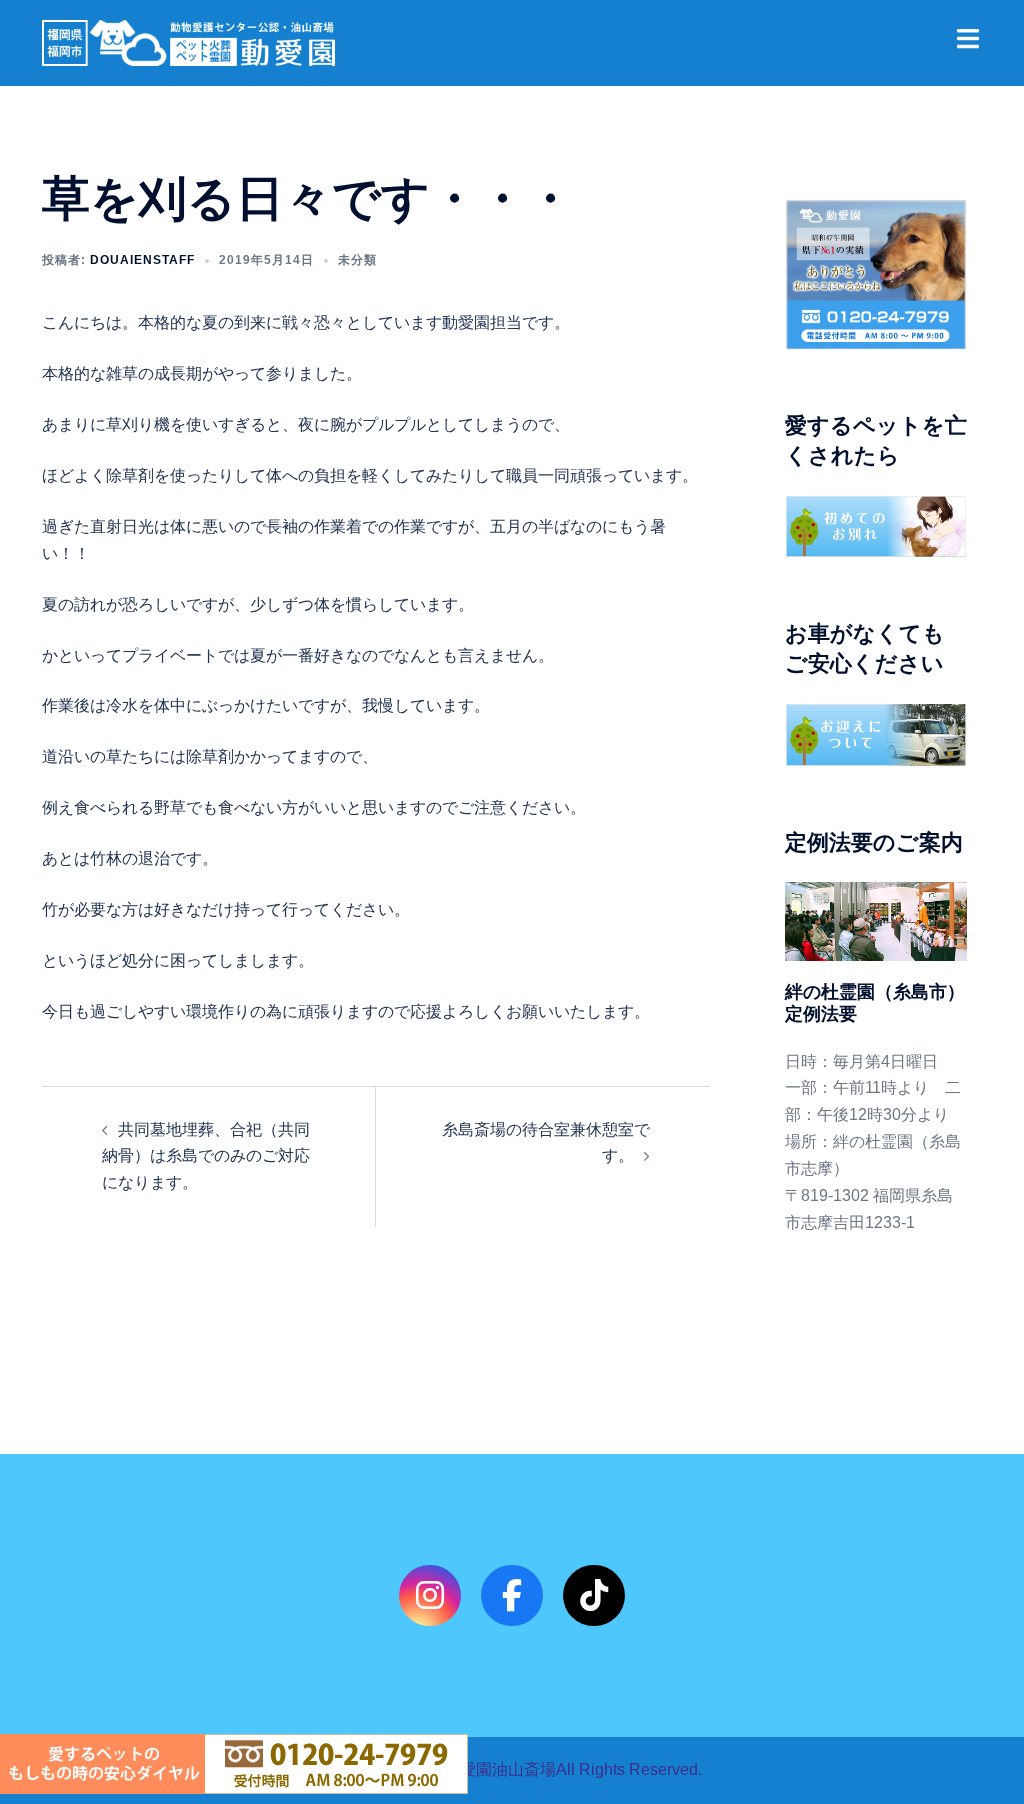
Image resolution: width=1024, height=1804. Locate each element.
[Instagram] (429, 1595)
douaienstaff (142, 260)
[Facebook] (511, 1595)
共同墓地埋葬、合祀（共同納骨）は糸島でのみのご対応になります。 (206, 1156)
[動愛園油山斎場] (188, 41)
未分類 (357, 260)
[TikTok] (593, 1595)
